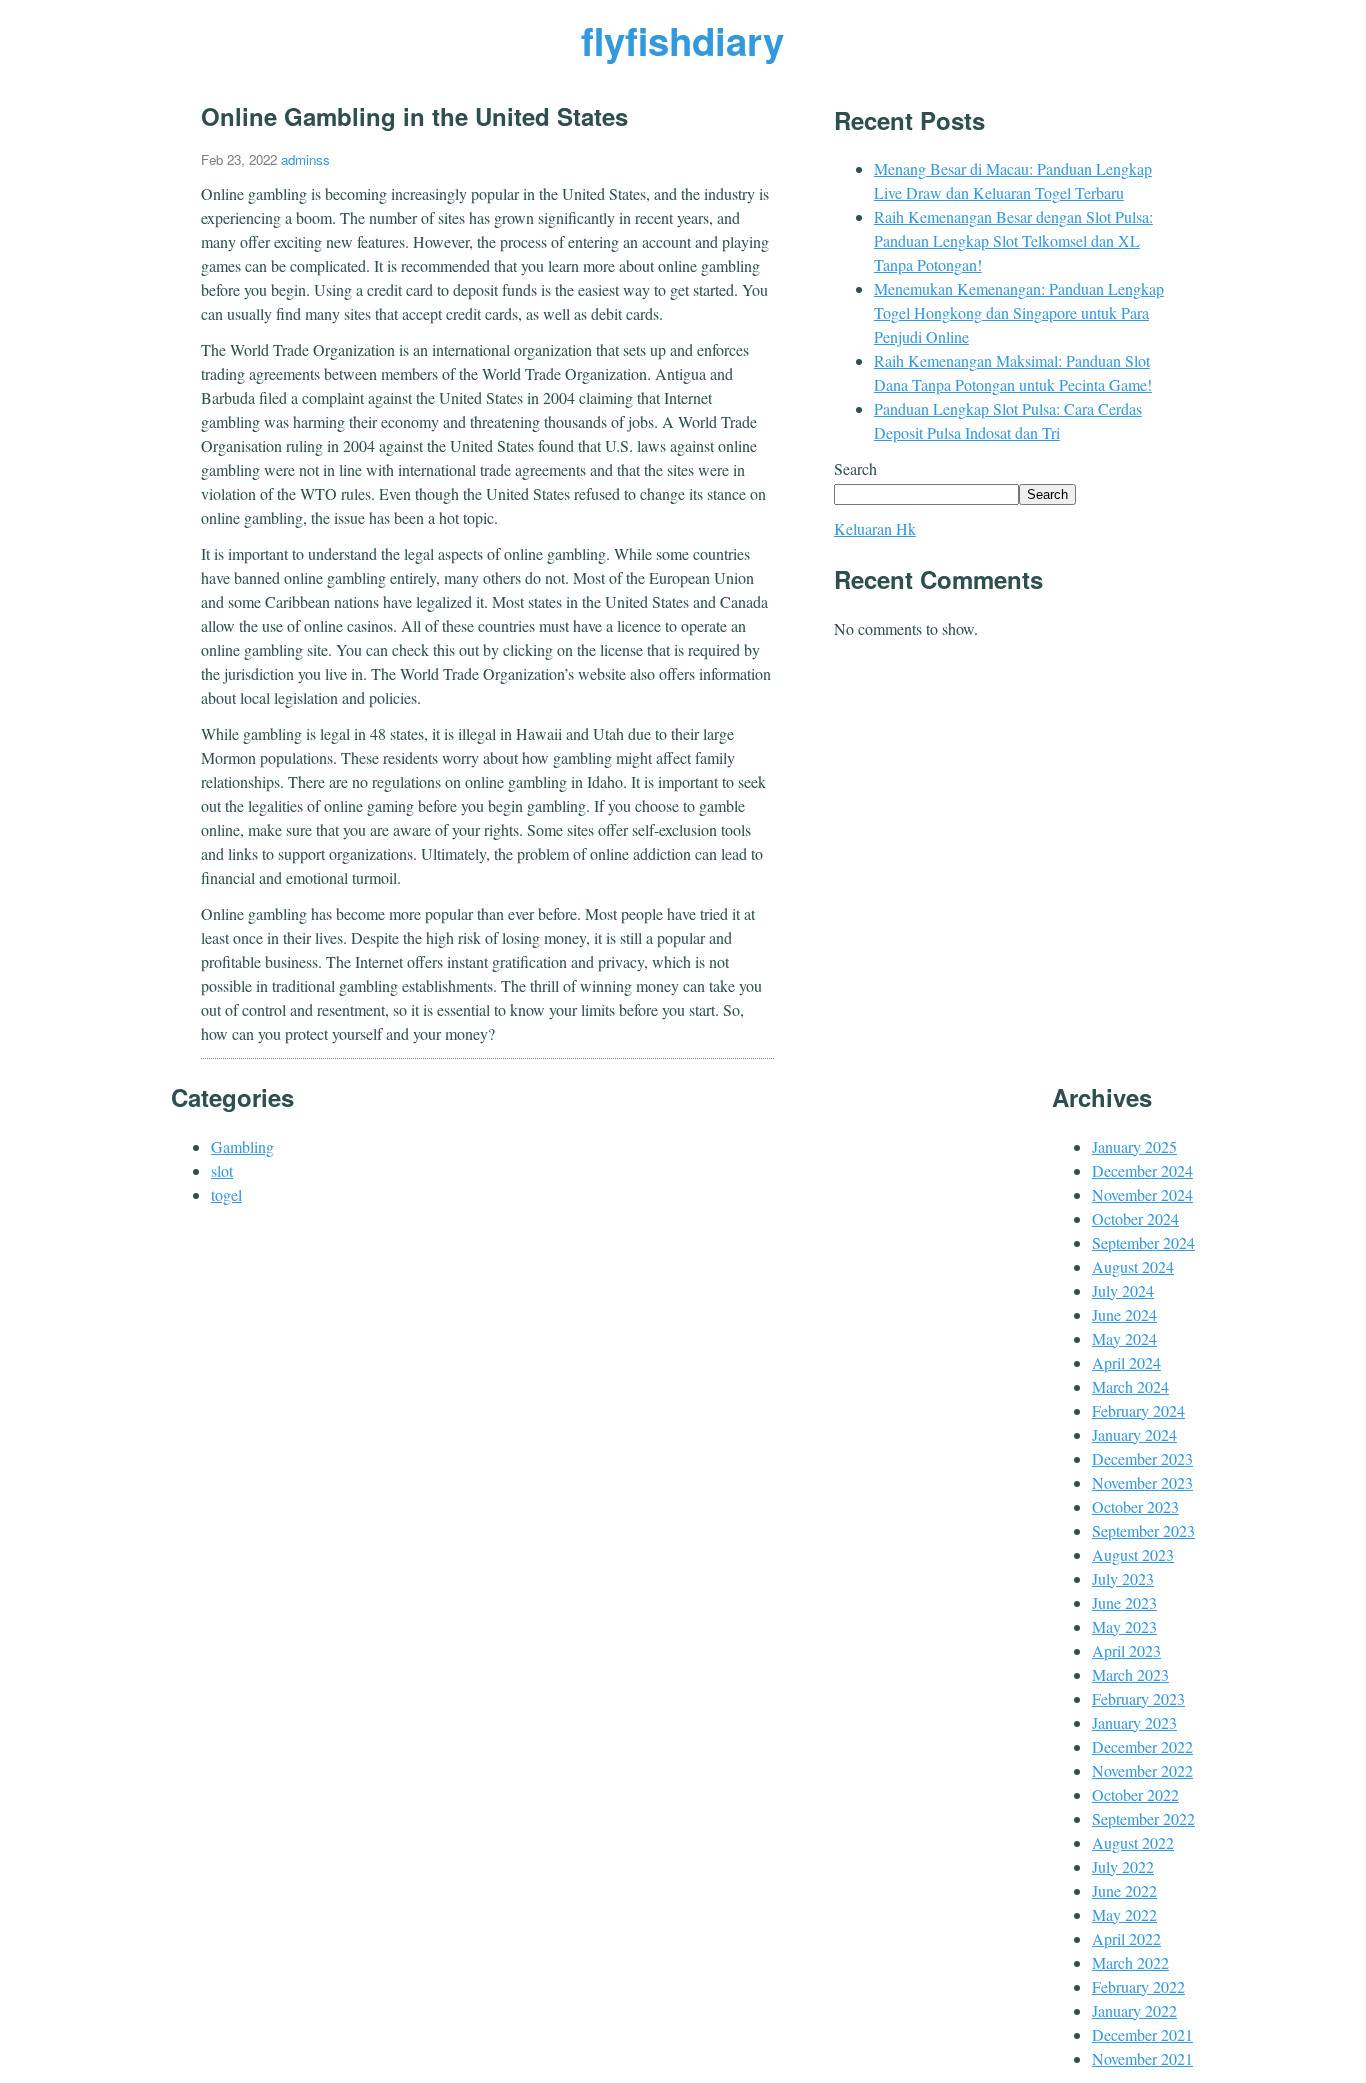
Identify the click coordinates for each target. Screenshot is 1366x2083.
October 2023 (1135, 1506)
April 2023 (1126, 1650)
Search (855, 468)
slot (222, 1170)
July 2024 (1123, 1290)
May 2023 (1124, 1626)
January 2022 (1134, 2010)
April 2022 (1126, 1938)
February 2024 (1138, 1410)
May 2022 (1124, 1914)
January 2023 (1134, 1722)
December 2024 (1142, 1170)
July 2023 (1123, 1578)
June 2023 (1124, 1602)
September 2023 (1143, 1530)
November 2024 (1142, 1194)
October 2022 (1135, 1794)
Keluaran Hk (875, 528)
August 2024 (1133, 1266)
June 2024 (1124, 1314)
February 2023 (1138, 1698)
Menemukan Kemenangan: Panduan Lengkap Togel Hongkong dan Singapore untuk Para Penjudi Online (1019, 312)
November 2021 (1142, 2058)
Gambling (242, 1146)
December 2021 (1142, 2034)
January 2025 (1134, 1146)
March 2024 (1130, 1386)
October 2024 (1135, 1218)
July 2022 (1123, 1866)
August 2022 (1133, 1842)
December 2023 (1142, 1458)
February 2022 (1138, 1986)
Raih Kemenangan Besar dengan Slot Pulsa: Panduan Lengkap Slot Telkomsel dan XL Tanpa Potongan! (1013, 240)
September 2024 (1143, 1242)
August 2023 (1133, 1554)
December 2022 (1142, 1746)
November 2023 (1142, 1482)
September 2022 (1143, 1818)
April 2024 (1126, 1362)
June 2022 (1124, 1890)
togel (226, 1194)
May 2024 (1124, 1338)
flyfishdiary (682, 40)
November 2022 (1142, 1770)
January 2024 (1134, 1434)
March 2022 (1130, 1962)
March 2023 (1130, 1674)
